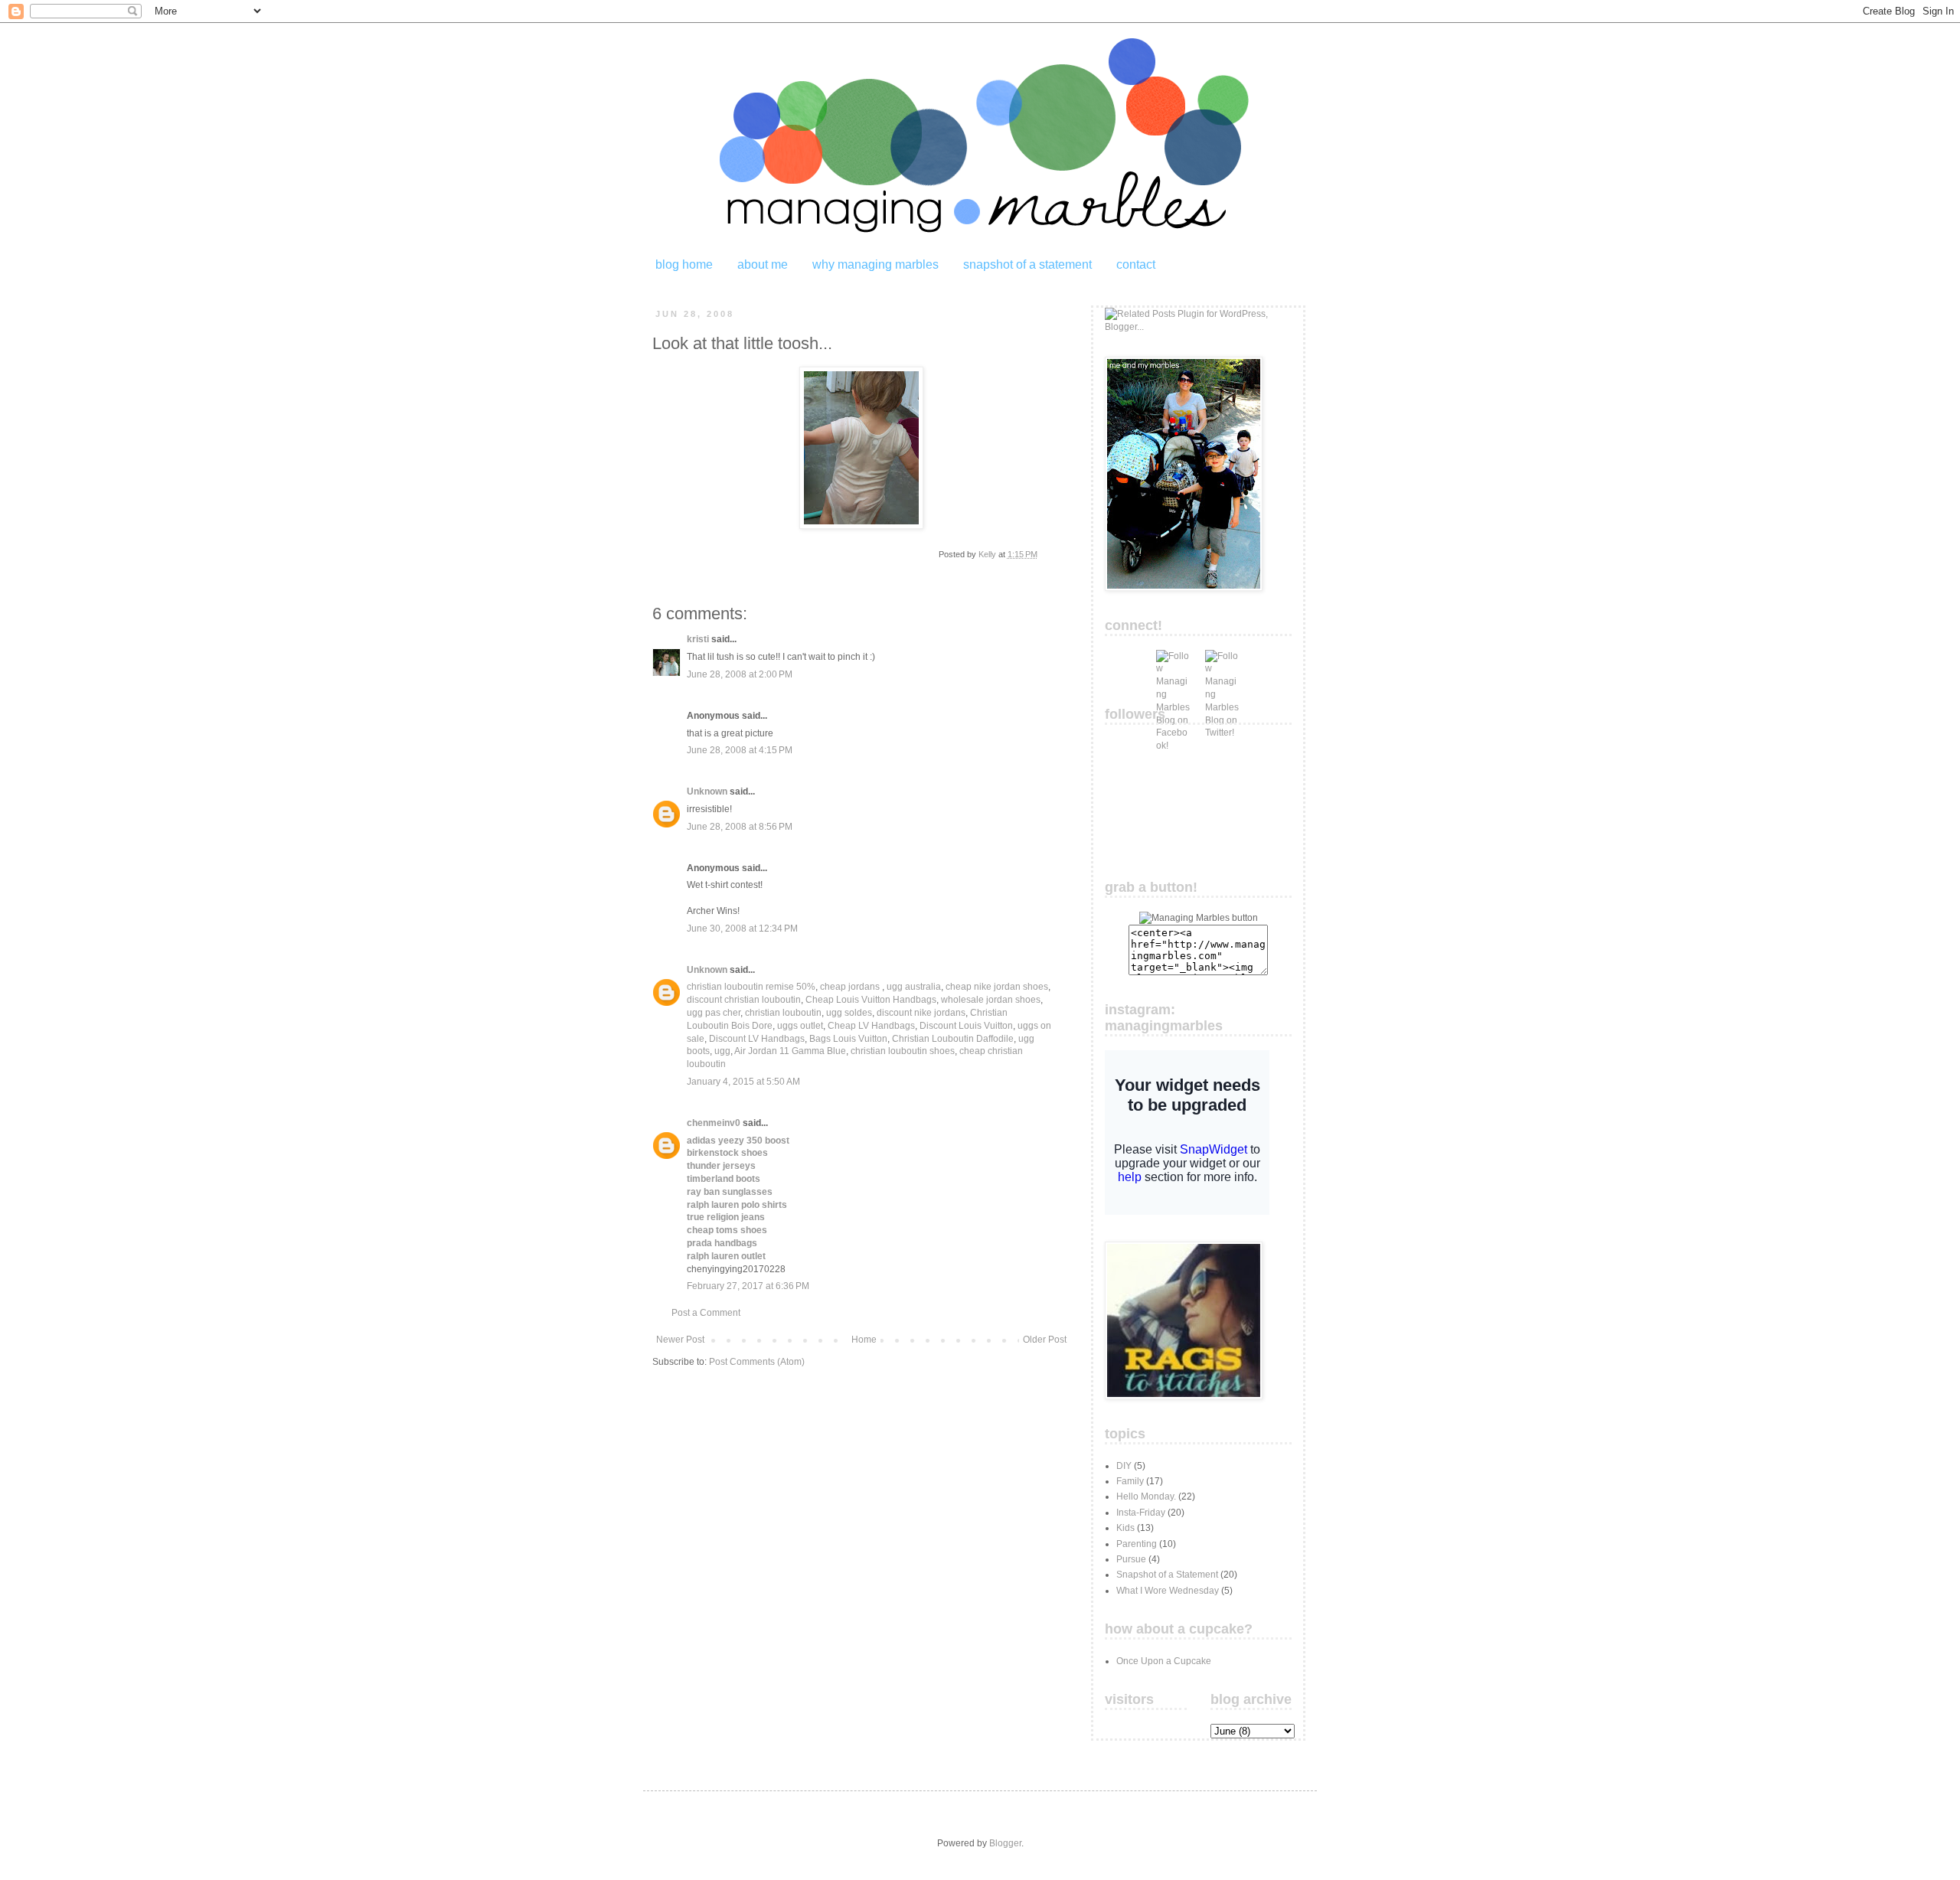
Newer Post (680, 1340)
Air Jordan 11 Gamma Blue (790, 1051)
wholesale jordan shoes (991, 1000)
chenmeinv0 (714, 1123)
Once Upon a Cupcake (1164, 1661)
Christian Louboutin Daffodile (953, 1039)
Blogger (1005, 1843)
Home (864, 1340)
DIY (1124, 1466)
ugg (722, 1051)
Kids (1125, 1528)
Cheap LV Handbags (871, 1026)
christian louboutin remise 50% (751, 987)
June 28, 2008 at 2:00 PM (740, 674)
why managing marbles (875, 264)
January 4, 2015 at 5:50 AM (743, 1082)
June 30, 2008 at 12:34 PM (742, 929)
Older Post (1045, 1340)
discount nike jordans (921, 1013)
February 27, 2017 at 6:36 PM (748, 1286)
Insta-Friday (1141, 1513)
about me (763, 264)
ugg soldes (849, 1013)
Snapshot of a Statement (1167, 1575)
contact (1136, 264)
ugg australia (914, 987)
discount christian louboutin (744, 1000)
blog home (684, 264)
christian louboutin (783, 1013)
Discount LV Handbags (757, 1039)
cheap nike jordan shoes (997, 987)
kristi (698, 639)
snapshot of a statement (1027, 264)
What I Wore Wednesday (1168, 1591)
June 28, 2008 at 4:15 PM (740, 750)
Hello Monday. (1146, 1496)
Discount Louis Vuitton (966, 1026)
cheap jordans (851, 987)
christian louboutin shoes (903, 1051)
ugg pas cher (714, 1013)
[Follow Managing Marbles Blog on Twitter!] (1222, 667)
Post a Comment (706, 1313)
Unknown (707, 791)
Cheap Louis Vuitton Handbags (871, 1000)
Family (1130, 1481)
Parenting (1137, 1544)
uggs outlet (800, 1026)
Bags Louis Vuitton (848, 1039)
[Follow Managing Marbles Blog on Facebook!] (1173, 667)
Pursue (1131, 1559)
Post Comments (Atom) (757, 1362)
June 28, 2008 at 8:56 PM (740, 827)
